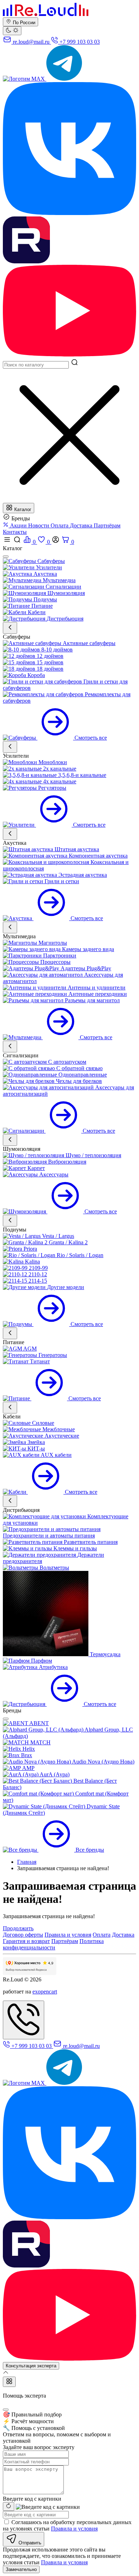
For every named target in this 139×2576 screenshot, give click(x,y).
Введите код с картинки (32, 2499)
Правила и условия (68, 1935)
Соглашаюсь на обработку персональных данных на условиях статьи (67, 2525)
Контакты (15, 532)
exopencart (45, 1992)
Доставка (82, 525)
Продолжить (18, 1928)
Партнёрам (107, 525)
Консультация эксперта (31, 2366)
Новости (39, 525)
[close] (6, 557)
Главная (27, 1862)
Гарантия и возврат (26, 1941)
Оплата (60, 525)
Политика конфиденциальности (53, 1944)
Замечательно (21, 2569)
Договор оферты (23, 1935)
